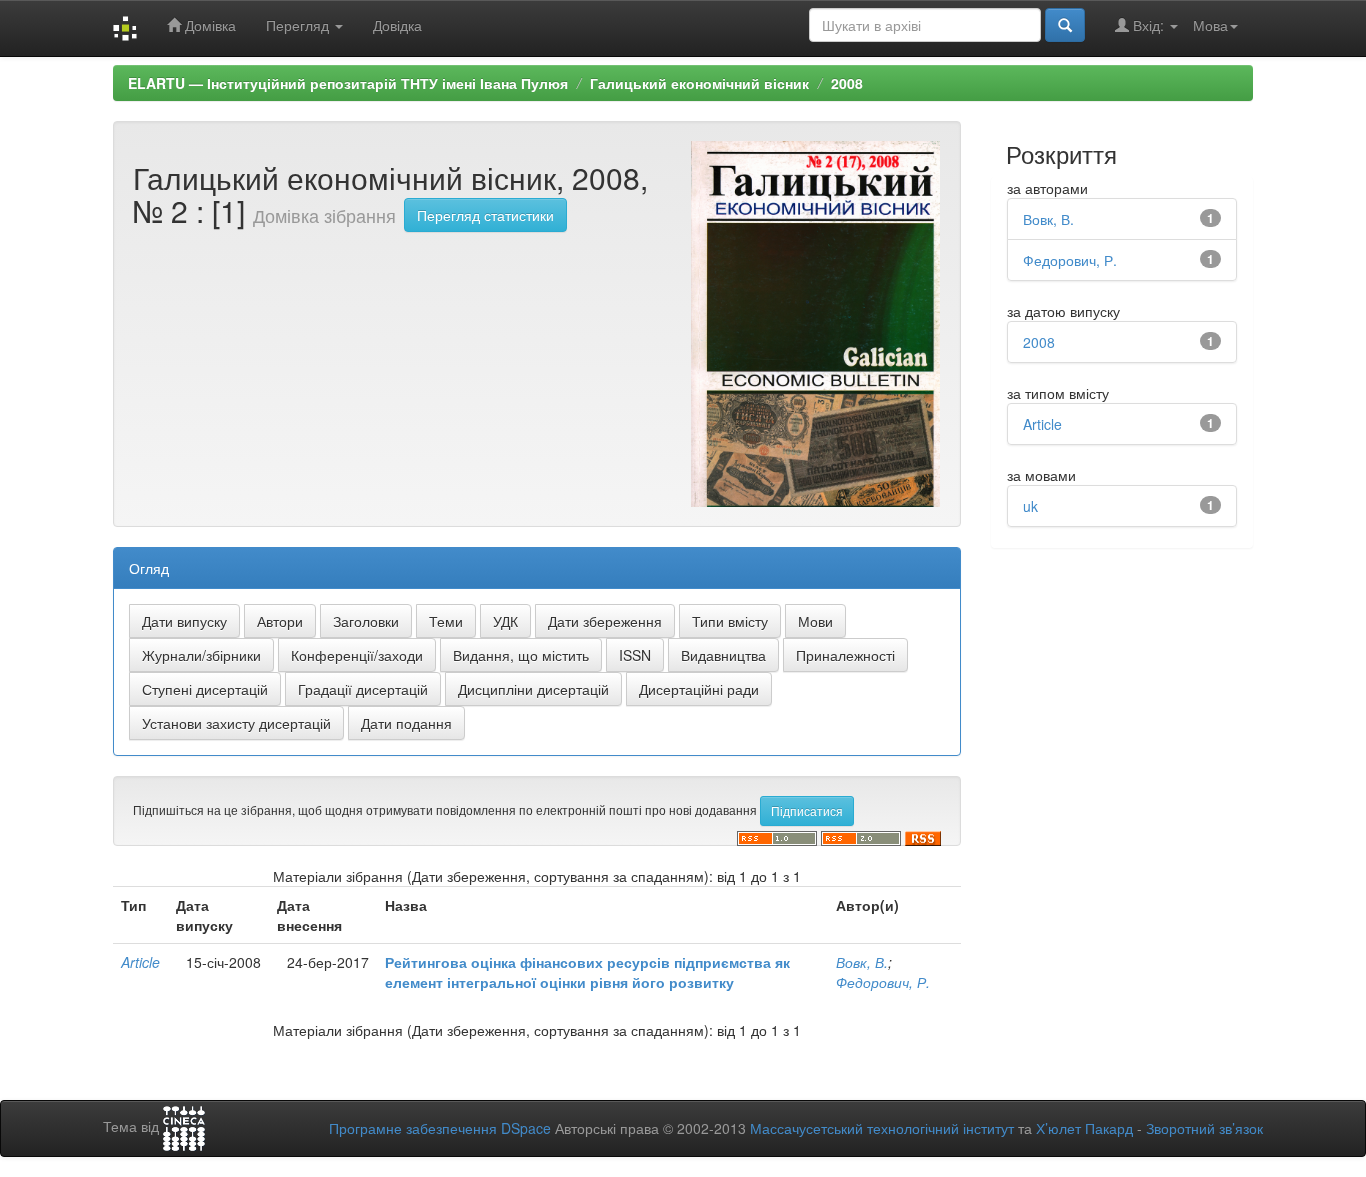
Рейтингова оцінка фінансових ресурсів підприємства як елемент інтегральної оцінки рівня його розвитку (587, 972)
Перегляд (299, 25)
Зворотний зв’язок (1204, 1128)
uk (1030, 506)
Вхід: (1148, 25)
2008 (847, 83)
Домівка (208, 25)
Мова (1210, 25)
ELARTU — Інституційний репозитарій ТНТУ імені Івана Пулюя (348, 83)
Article (140, 962)
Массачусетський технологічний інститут (882, 1128)
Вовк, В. (862, 962)
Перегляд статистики (485, 215)
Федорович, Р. (883, 982)
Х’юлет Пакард (1084, 1128)
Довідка (397, 25)
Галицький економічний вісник (699, 83)
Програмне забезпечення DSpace (440, 1128)
